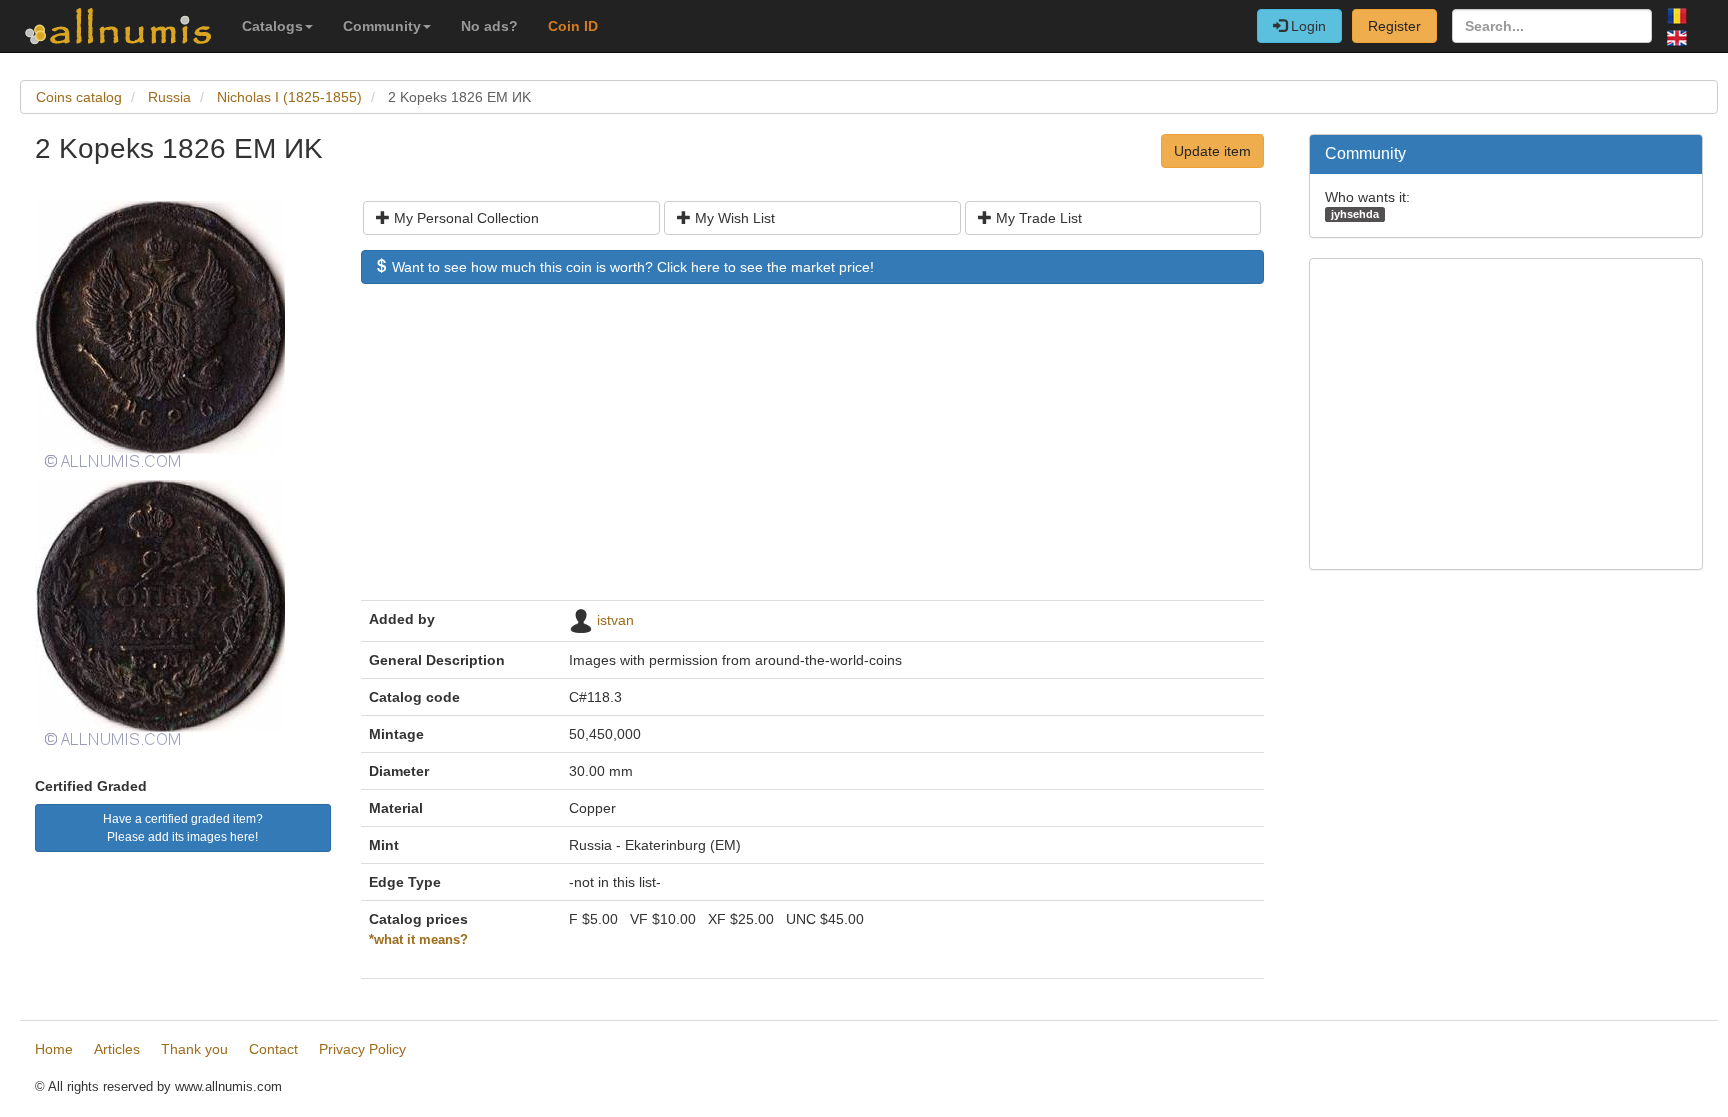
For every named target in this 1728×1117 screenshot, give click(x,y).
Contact (273, 1049)
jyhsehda (1355, 214)
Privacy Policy (362, 1049)
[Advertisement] (812, 452)
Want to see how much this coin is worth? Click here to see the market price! (631, 267)
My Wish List (733, 218)
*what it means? (418, 940)
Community (382, 26)
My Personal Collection (464, 218)
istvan (615, 620)
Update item (1212, 151)
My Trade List (1037, 218)
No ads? (489, 26)
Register (1394, 26)
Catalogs (272, 26)
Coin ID (573, 26)
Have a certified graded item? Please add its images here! (183, 828)
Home (54, 1049)
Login (1306, 26)
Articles (117, 1049)
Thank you (194, 1049)
